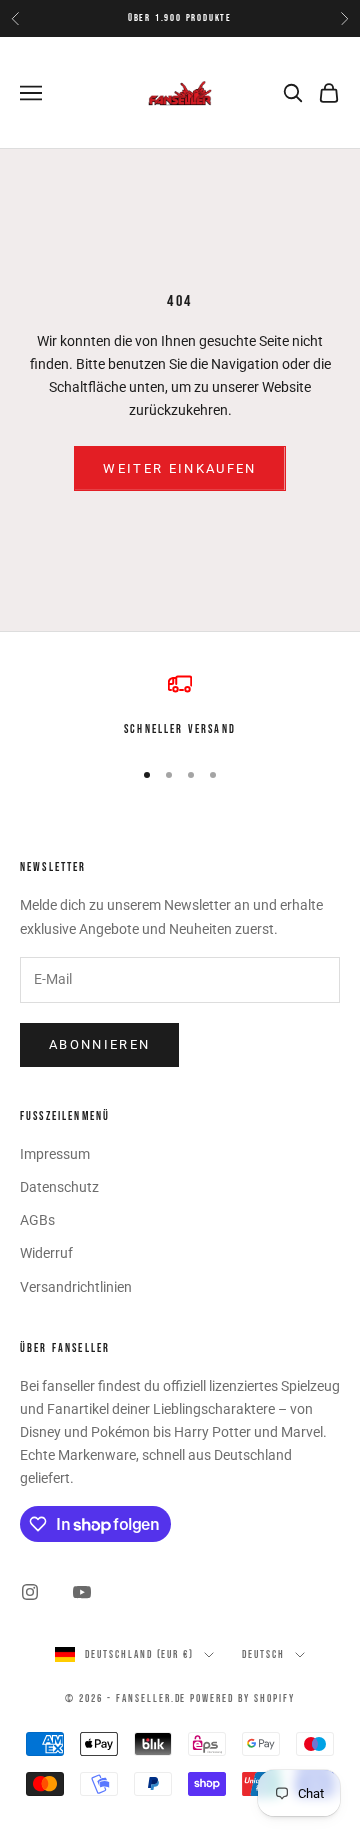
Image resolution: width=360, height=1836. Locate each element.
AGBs (37, 1220)
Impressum (55, 1154)
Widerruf (46, 1253)
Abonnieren (99, 1044)
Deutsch (263, 1654)
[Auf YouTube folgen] (82, 1592)
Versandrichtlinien (76, 1287)
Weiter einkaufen (179, 468)
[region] (180, 706)
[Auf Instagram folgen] (30, 1592)
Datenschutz (59, 1187)
